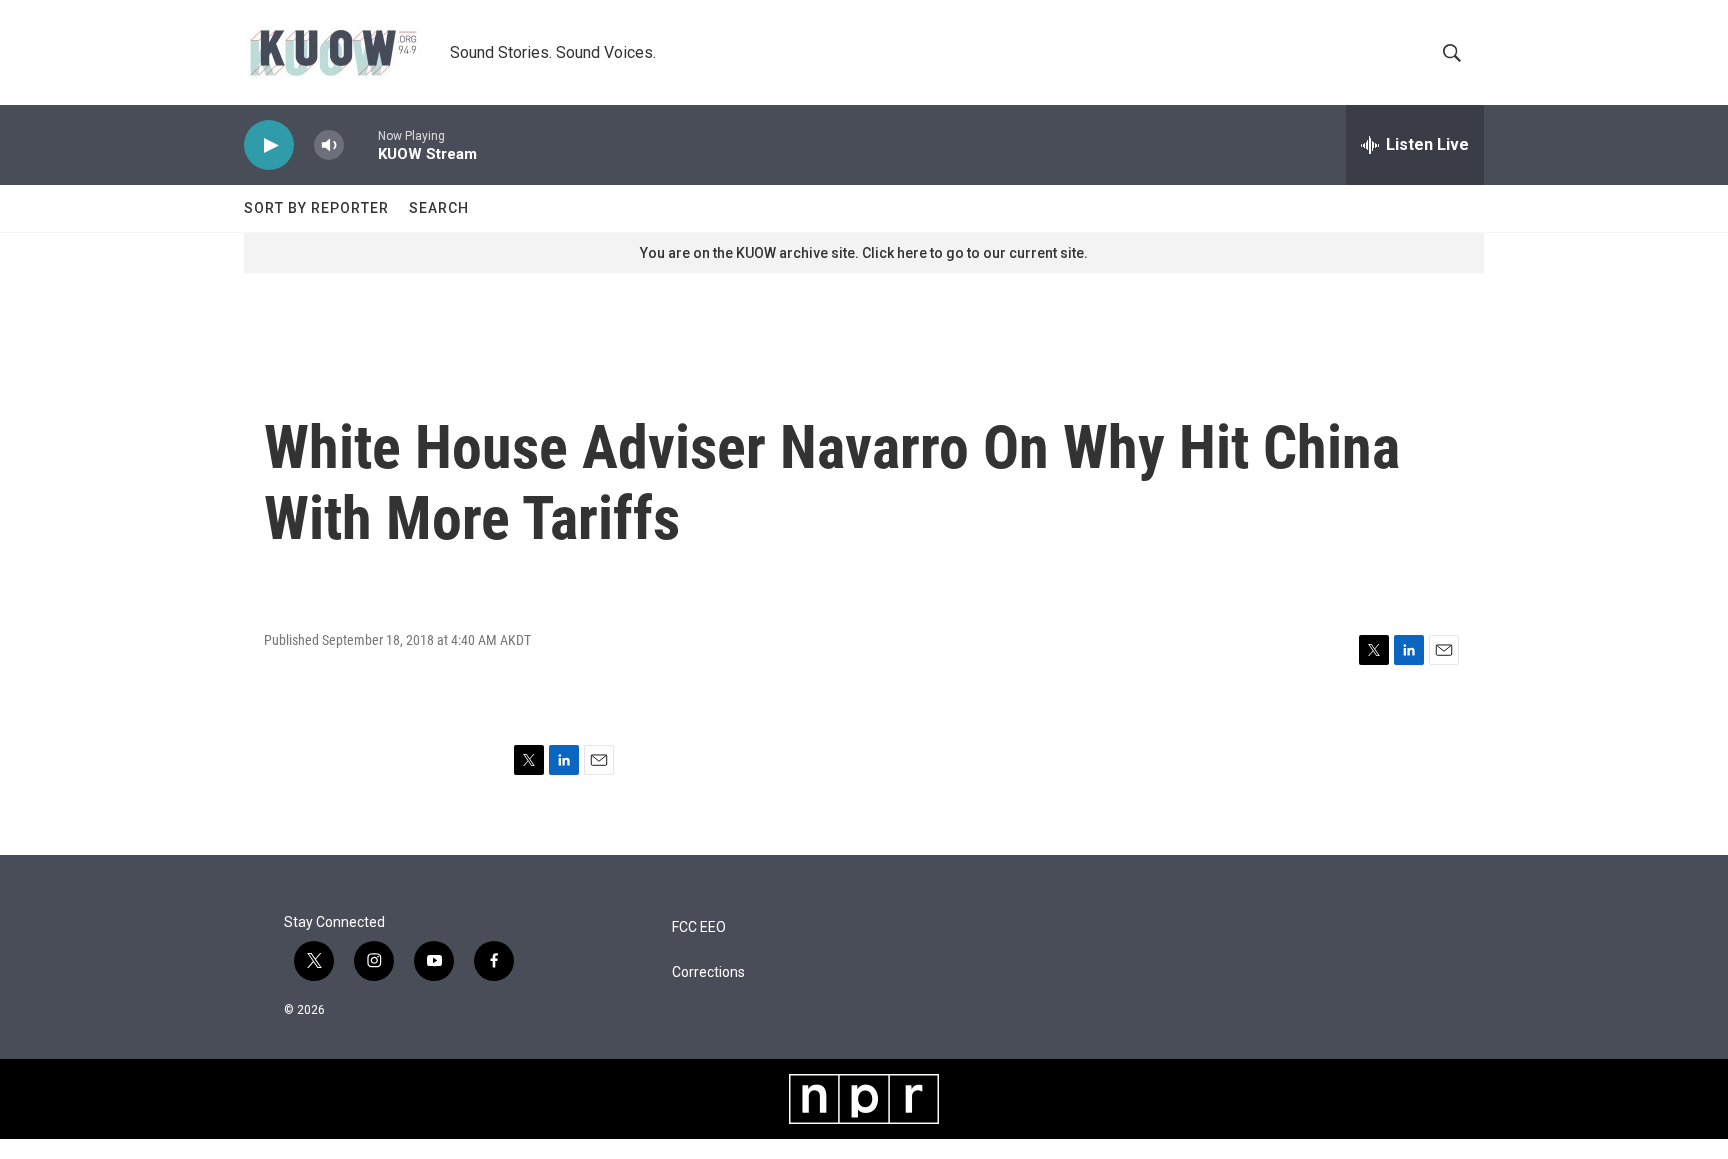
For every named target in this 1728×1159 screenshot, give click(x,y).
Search (439, 208)
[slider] (361, 144)
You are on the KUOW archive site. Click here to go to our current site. (864, 253)
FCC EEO (699, 927)
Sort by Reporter (316, 208)
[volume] (329, 145)
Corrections (708, 972)
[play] (269, 145)
